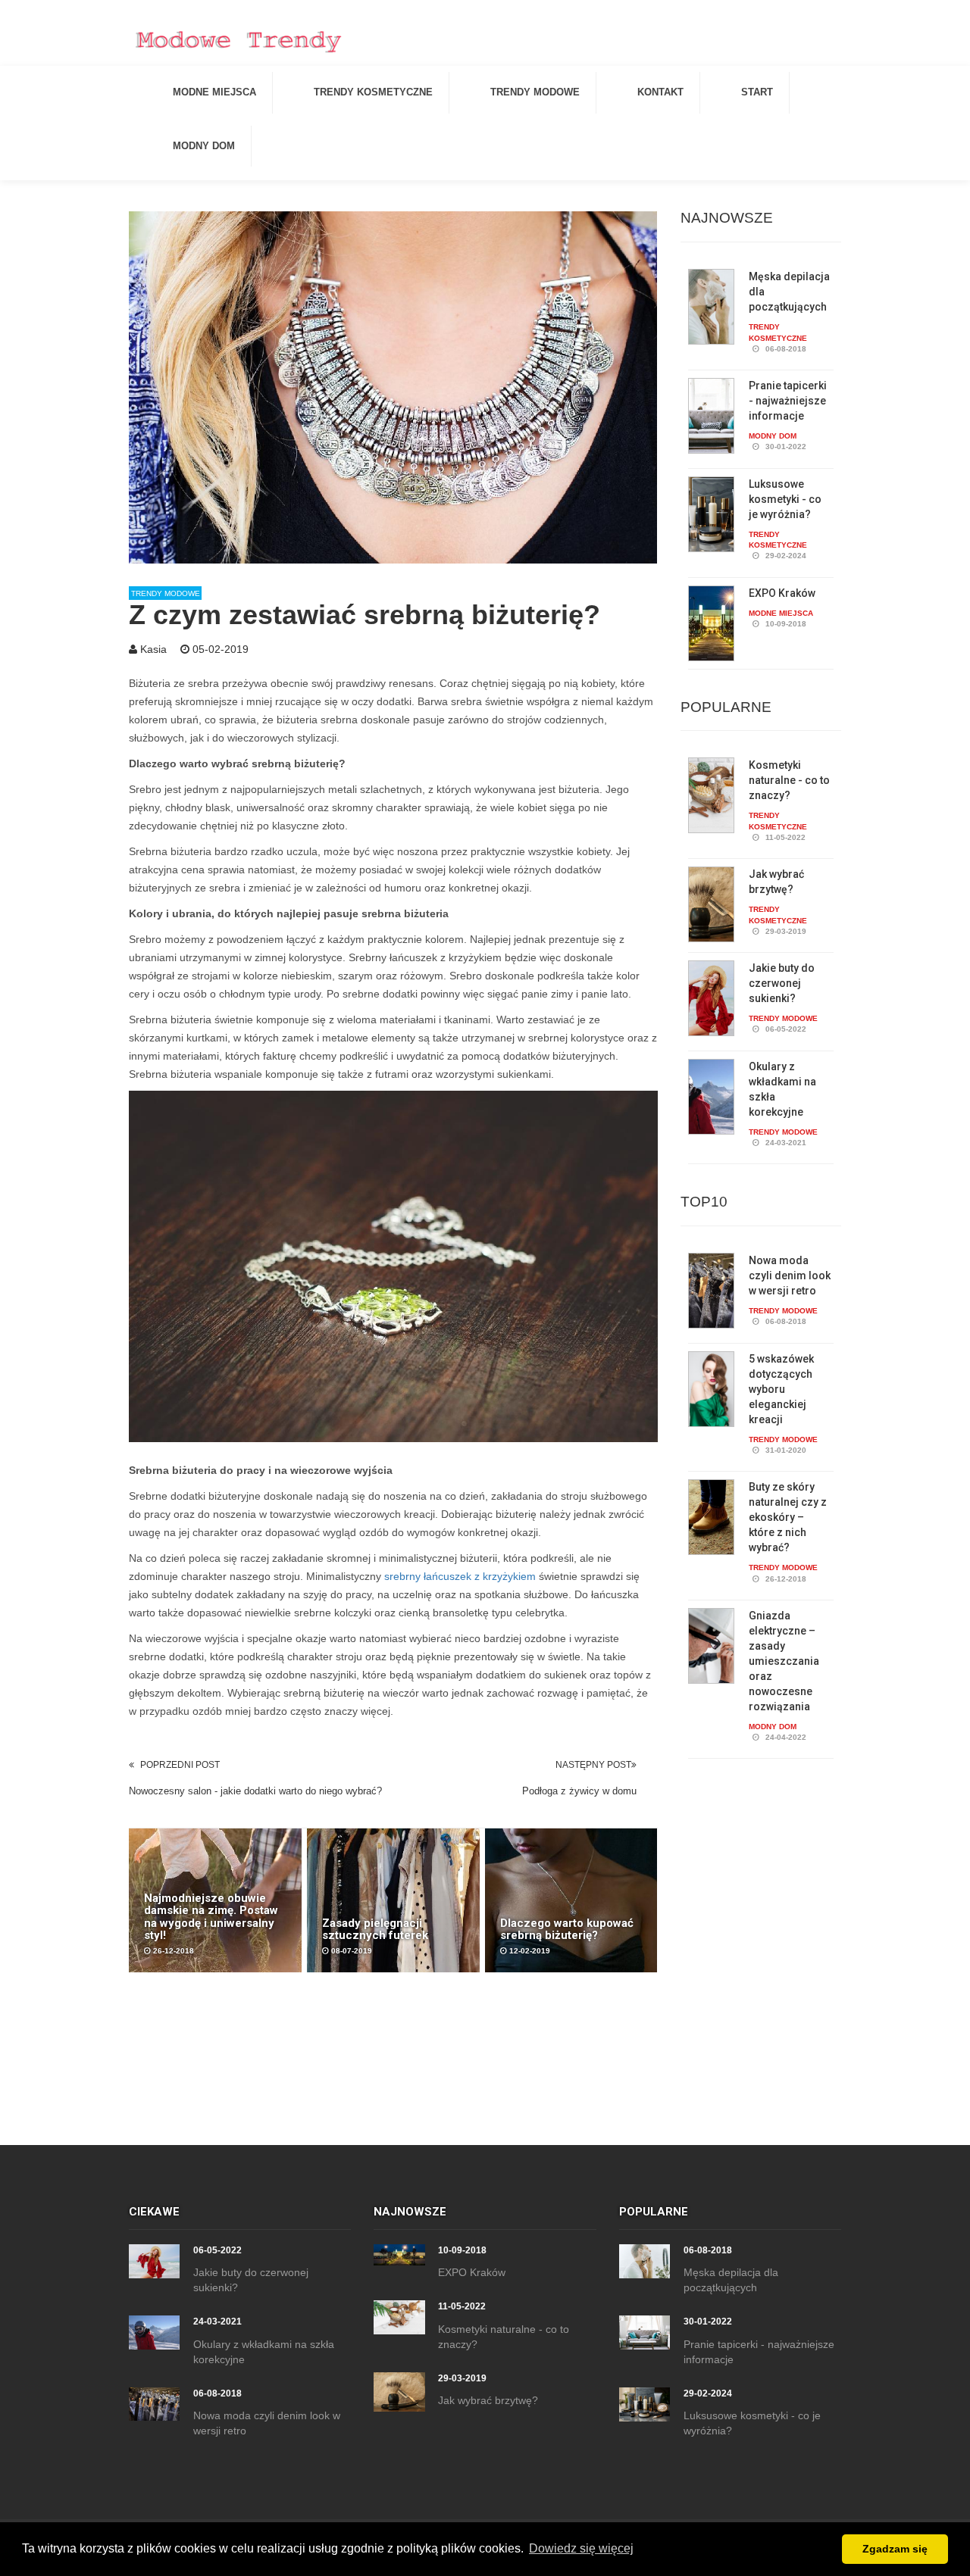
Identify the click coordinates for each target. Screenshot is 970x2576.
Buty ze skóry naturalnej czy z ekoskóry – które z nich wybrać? (788, 1517)
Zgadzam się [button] (895, 2549)
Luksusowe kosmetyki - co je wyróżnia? (785, 499)
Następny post (593, 1765)
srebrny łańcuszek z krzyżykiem (460, 1576)
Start (757, 92)
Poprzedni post (180, 1765)
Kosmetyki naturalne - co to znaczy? (789, 780)
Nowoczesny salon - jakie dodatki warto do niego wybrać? (255, 1791)
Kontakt (660, 92)
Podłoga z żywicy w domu (579, 1791)
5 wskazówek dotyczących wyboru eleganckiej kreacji (781, 1389)
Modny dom (204, 146)
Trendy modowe (535, 92)
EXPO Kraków (782, 593)
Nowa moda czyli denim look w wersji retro (790, 1276)
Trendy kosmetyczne (373, 92)
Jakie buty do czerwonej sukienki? (782, 983)
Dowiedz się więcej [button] (581, 2548)
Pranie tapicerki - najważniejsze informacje (788, 401)
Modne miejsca (214, 92)
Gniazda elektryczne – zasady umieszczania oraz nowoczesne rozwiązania (784, 1661)
